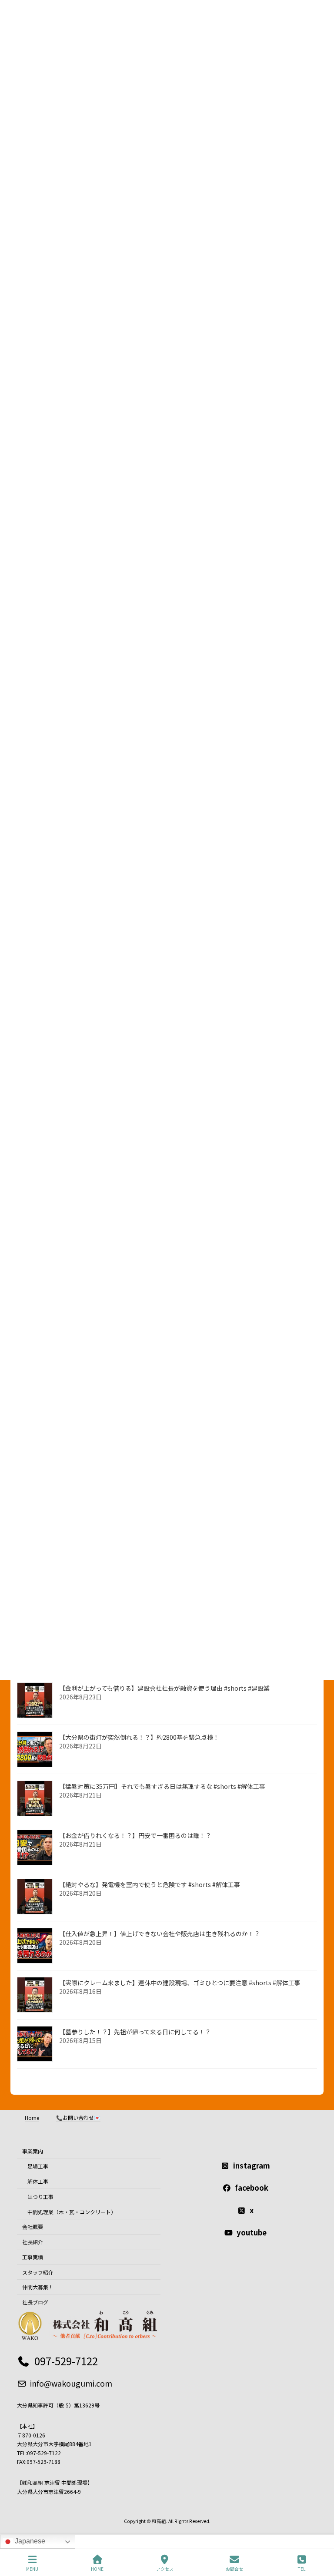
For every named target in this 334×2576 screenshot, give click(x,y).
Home (32, 2117)
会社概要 (33, 2227)
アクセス (165, 2569)
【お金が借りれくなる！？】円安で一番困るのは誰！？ (135, 1835)
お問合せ (234, 2569)
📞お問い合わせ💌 (78, 2117)
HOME (97, 2569)
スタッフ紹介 (38, 2272)
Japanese (29, 2541)
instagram (252, 2165)
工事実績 (33, 2257)
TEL (302, 2569)
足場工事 (38, 2166)
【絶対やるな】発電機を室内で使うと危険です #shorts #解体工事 (150, 1884)
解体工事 (38, 2181)
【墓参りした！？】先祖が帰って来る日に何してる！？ (135, 2032)
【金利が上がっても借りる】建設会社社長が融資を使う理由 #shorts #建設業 (164, 1688)
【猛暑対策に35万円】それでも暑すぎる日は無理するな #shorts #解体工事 (162, 1786)
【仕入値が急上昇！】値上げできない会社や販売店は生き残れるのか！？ (160, 1934)
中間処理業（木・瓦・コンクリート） (72, 2211)
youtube (252, 2232)
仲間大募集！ (38, 2287)
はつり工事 (40, 2197)
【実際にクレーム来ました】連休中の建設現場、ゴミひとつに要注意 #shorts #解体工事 (180, 1983)
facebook (252, 2188)
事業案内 (33, 2151)
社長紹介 (33, 2242)
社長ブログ (35, 2302)
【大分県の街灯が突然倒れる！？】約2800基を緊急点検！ (139, 1737)
